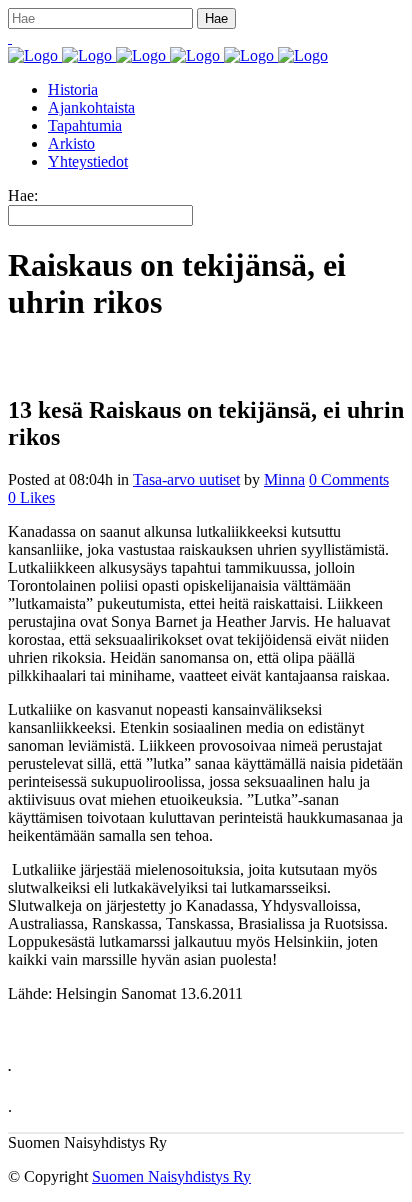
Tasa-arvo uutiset (186, 479)
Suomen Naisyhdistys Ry (171, 1176)
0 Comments (349, 479)
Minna (284, 479)
